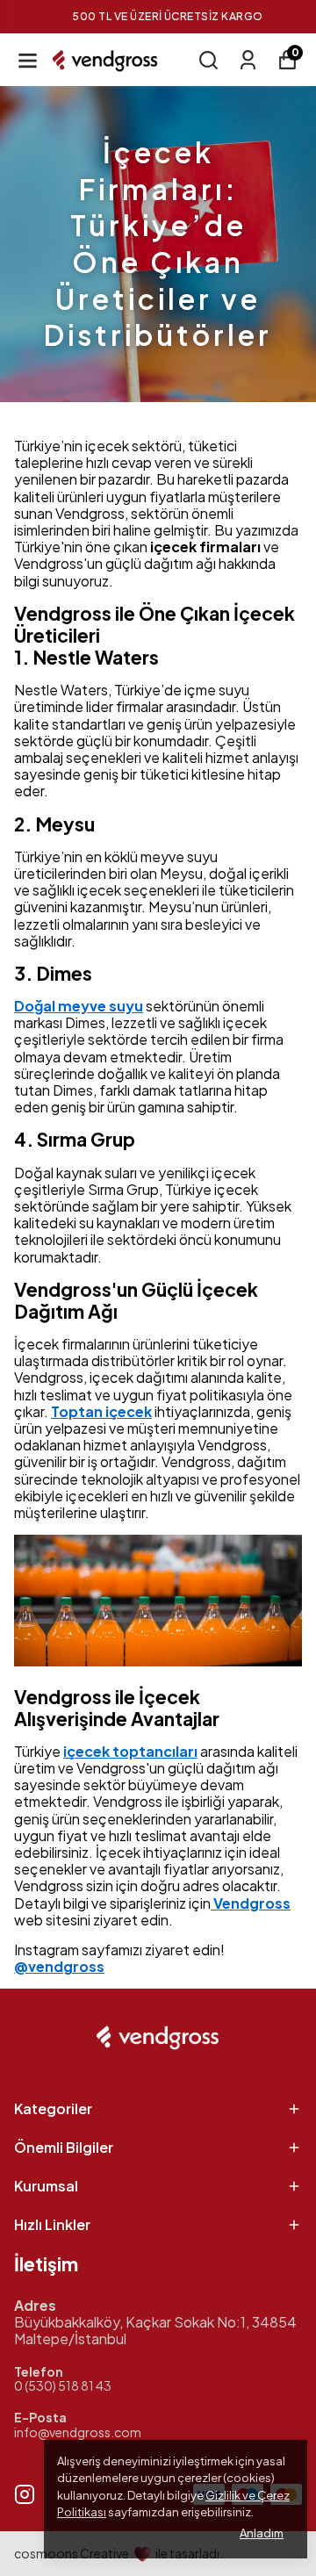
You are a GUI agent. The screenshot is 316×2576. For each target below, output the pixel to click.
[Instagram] (25, 2494)
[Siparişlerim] (248, 60)
